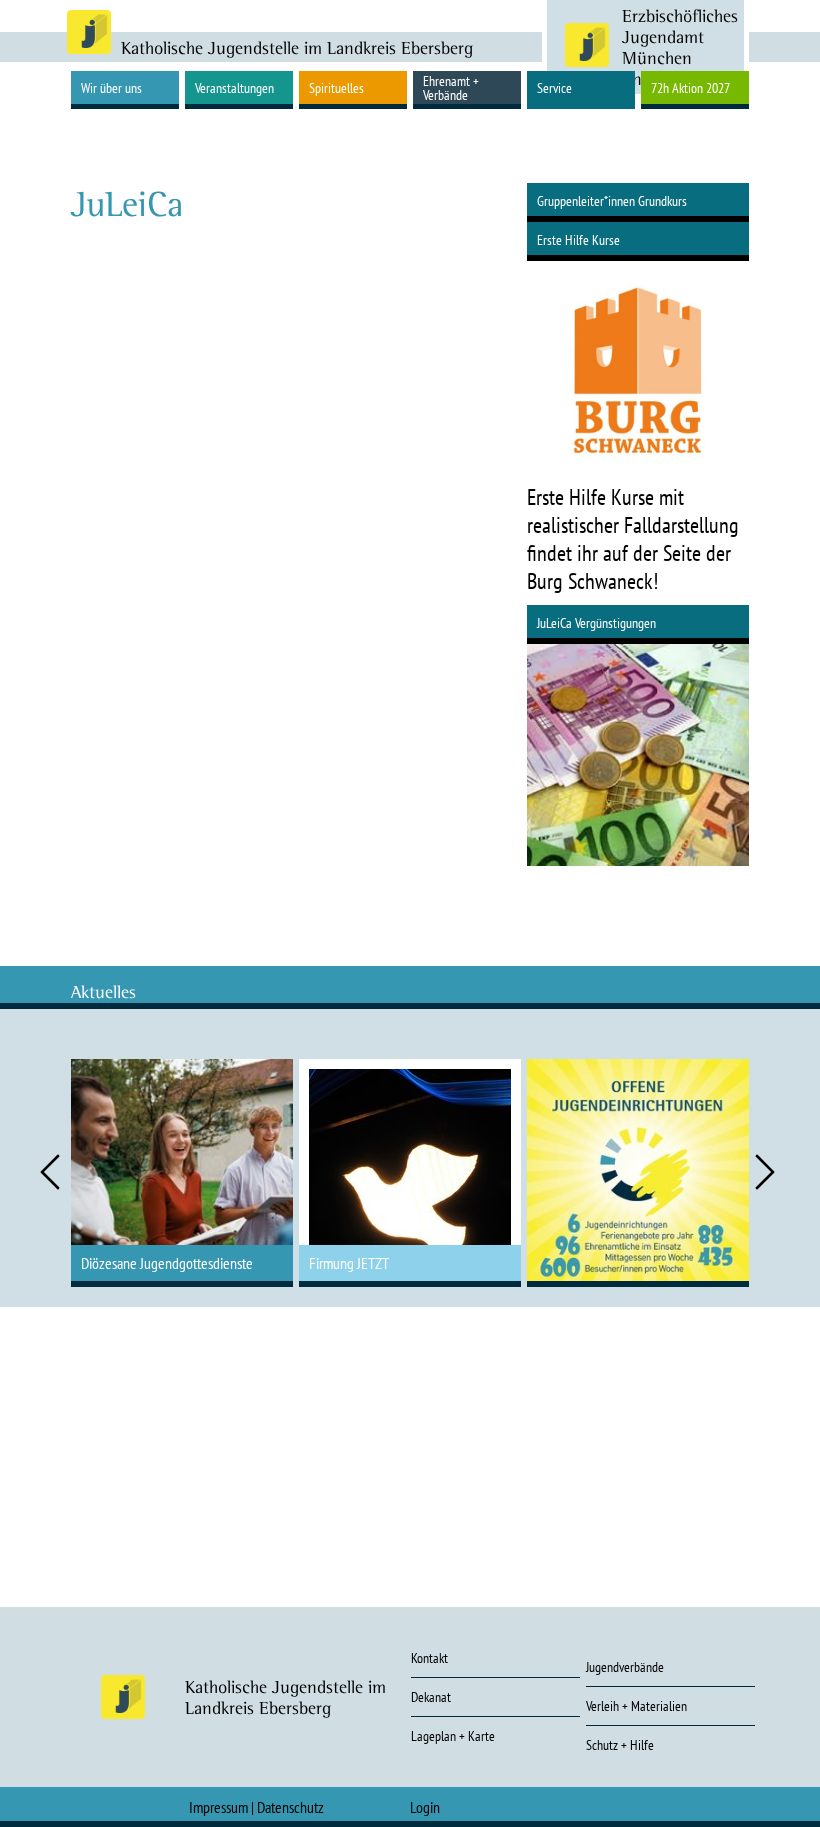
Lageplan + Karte (453, 1736)
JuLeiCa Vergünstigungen (596, 623)
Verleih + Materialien (636, 1706)
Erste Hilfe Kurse (578, 240)
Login (425, 1807)
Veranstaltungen (234, 88)
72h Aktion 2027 (690, 88)
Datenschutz (290, 1807)
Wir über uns (111, 88)
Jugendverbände (625, 1667)
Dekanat (431, 1697)
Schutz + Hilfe (620, 1745)
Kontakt (429, 1658)
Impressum (218, 1807)
